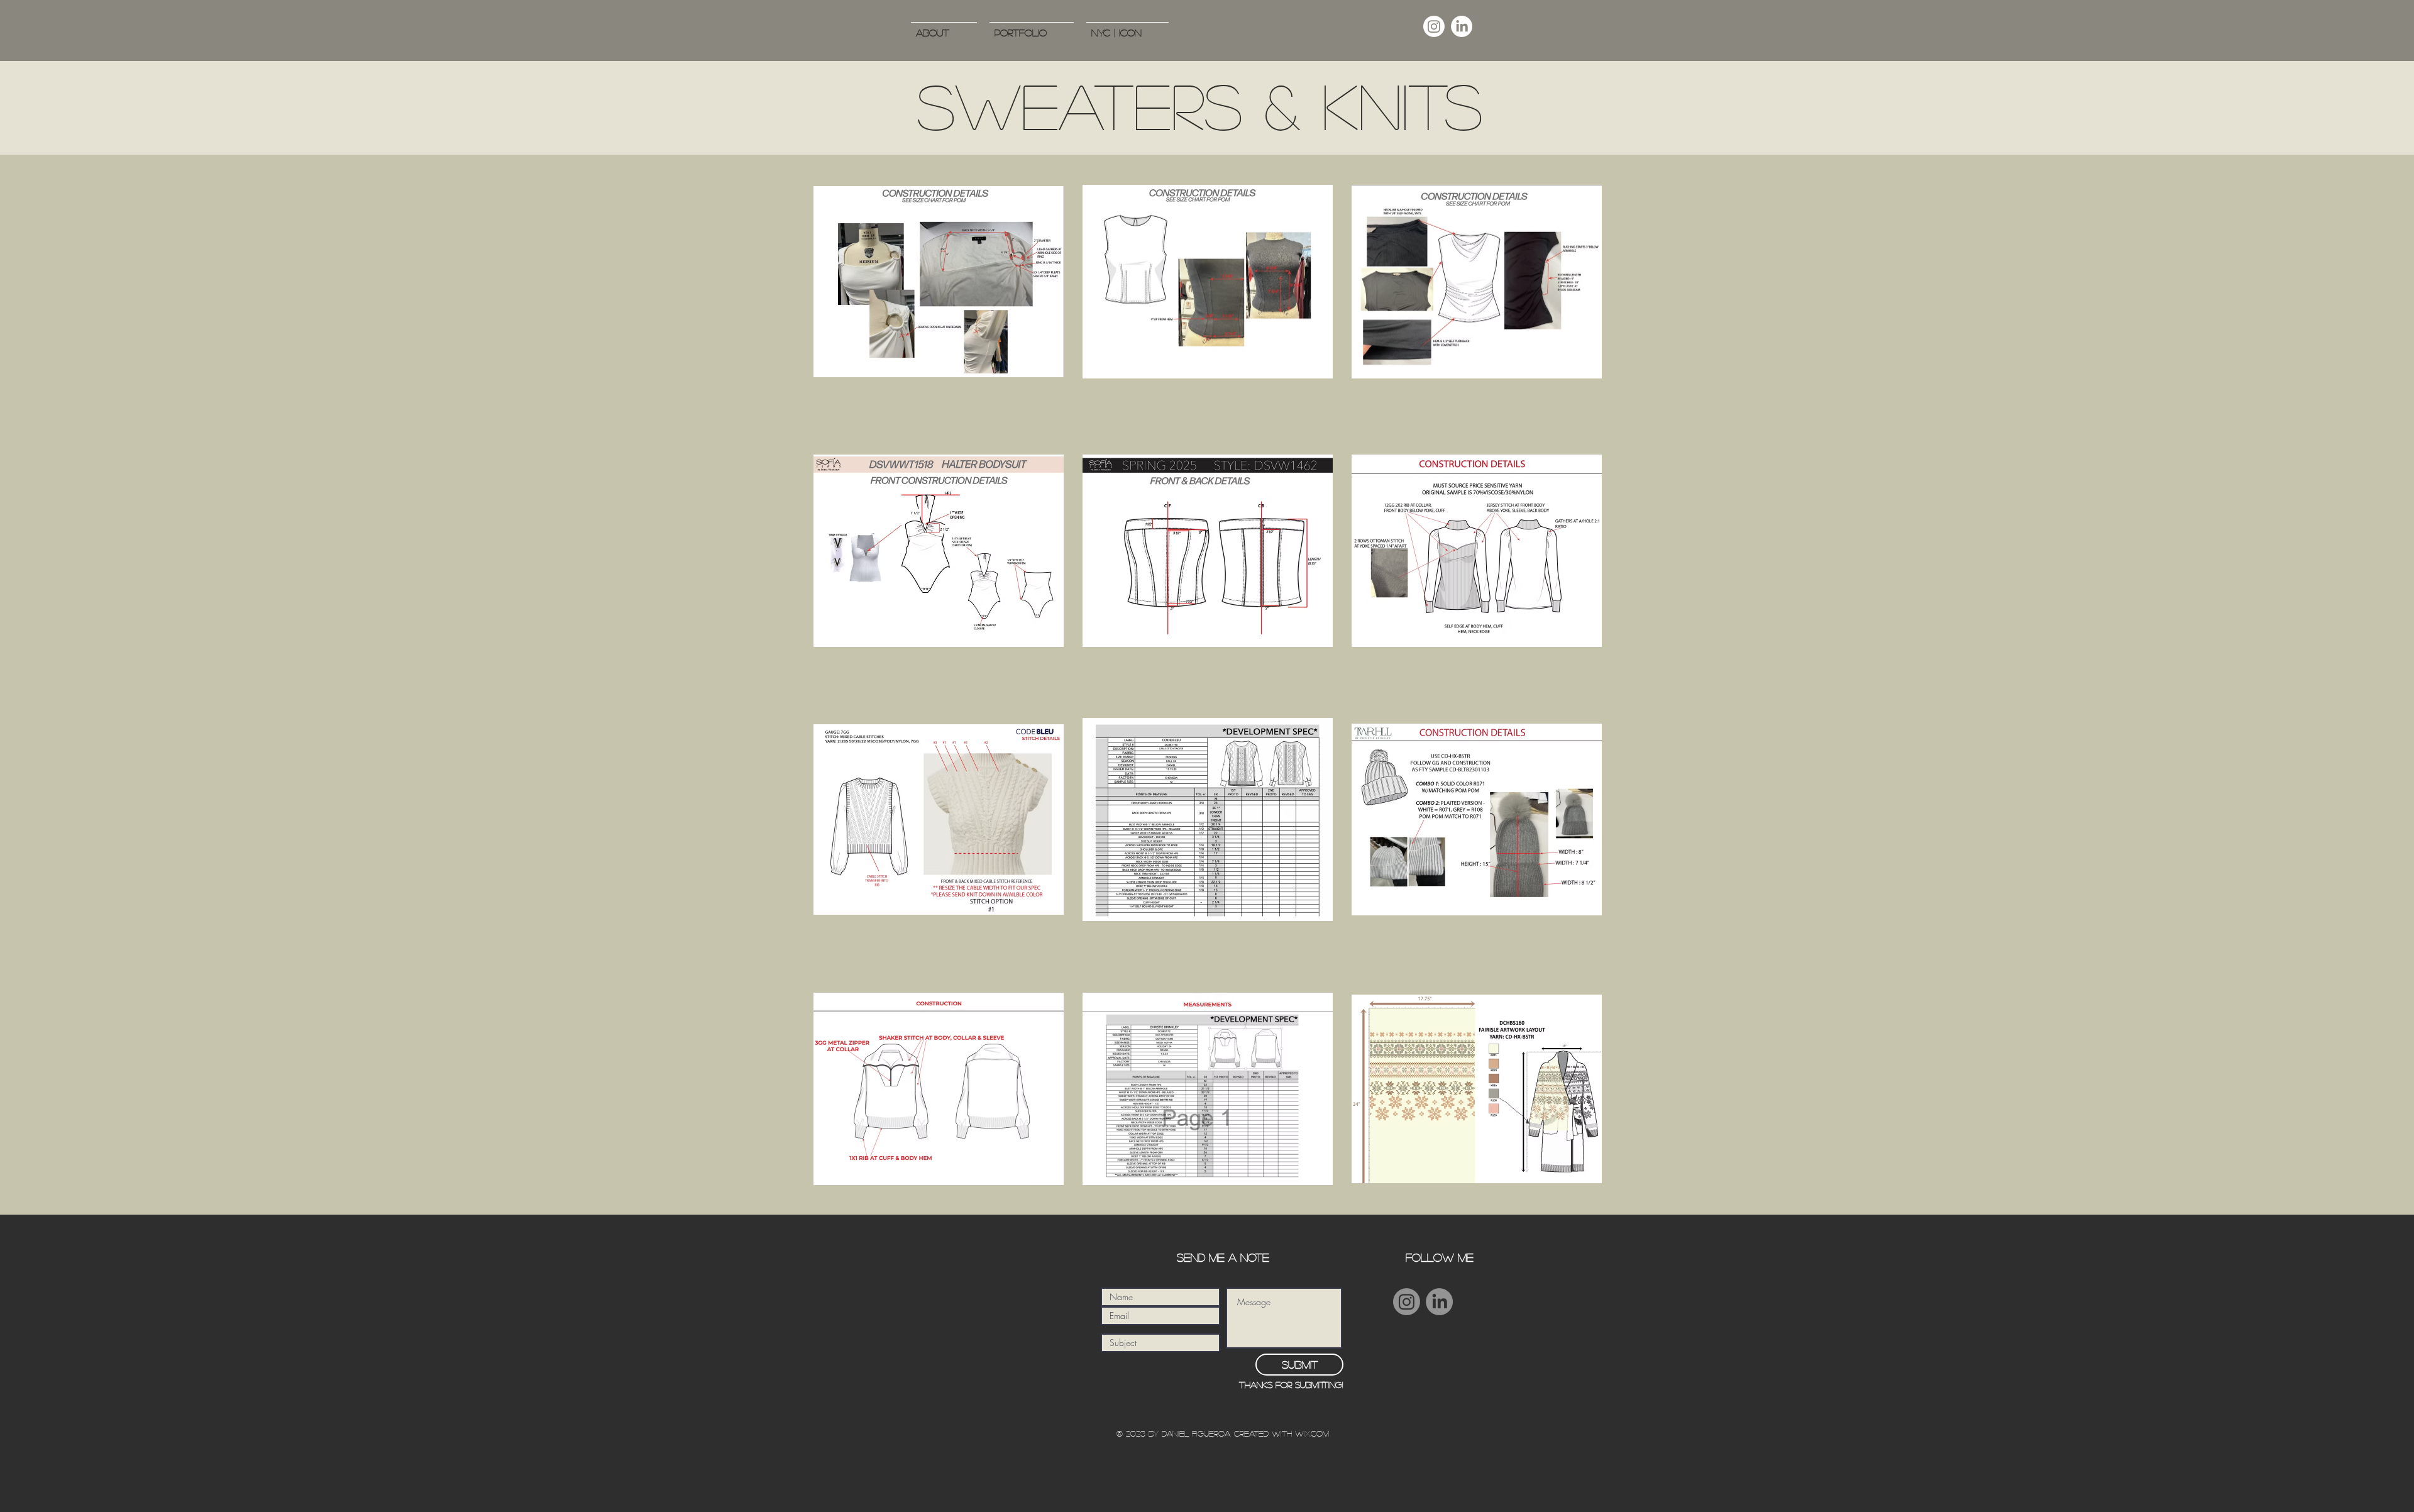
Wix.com (1312, 1433)
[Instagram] (1434, 26)
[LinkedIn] (1462, 26)
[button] (1032, 27)
